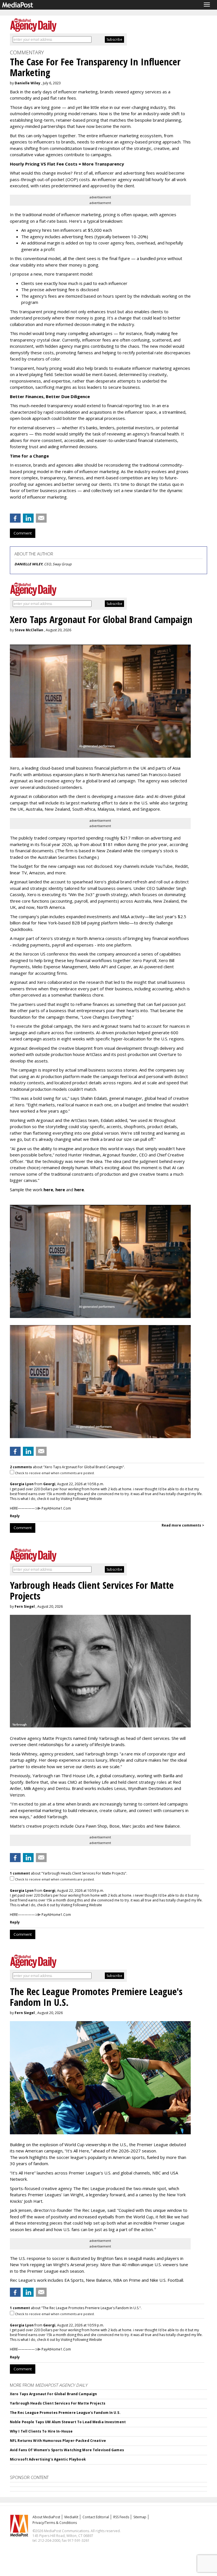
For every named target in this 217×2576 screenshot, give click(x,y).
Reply (15, 1516)
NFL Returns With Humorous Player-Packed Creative (58, 2441)
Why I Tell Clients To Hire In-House (41, 2431)
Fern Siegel (25, 1606)
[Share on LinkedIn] (28, 518)
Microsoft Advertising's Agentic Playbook (48, 2459)
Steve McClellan (29, 630)
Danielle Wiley (28, 83)
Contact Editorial (96, 2517)
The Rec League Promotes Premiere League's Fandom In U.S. (65, 2413)
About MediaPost (46, 2517)
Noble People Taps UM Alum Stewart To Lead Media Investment (68, 2422)
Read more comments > (183, 1525)
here (48, 1190)
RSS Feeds (121, 2517)
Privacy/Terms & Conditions (55, 2523)
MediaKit (71, 2517)
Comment (23, 533)
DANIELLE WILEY (28, 564)
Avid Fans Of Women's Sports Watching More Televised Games (67, 2450)
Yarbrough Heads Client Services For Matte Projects (58, 2403)
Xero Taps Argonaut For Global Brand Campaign (53, 2394)
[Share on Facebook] (15, 518)
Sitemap (140, 2517)
